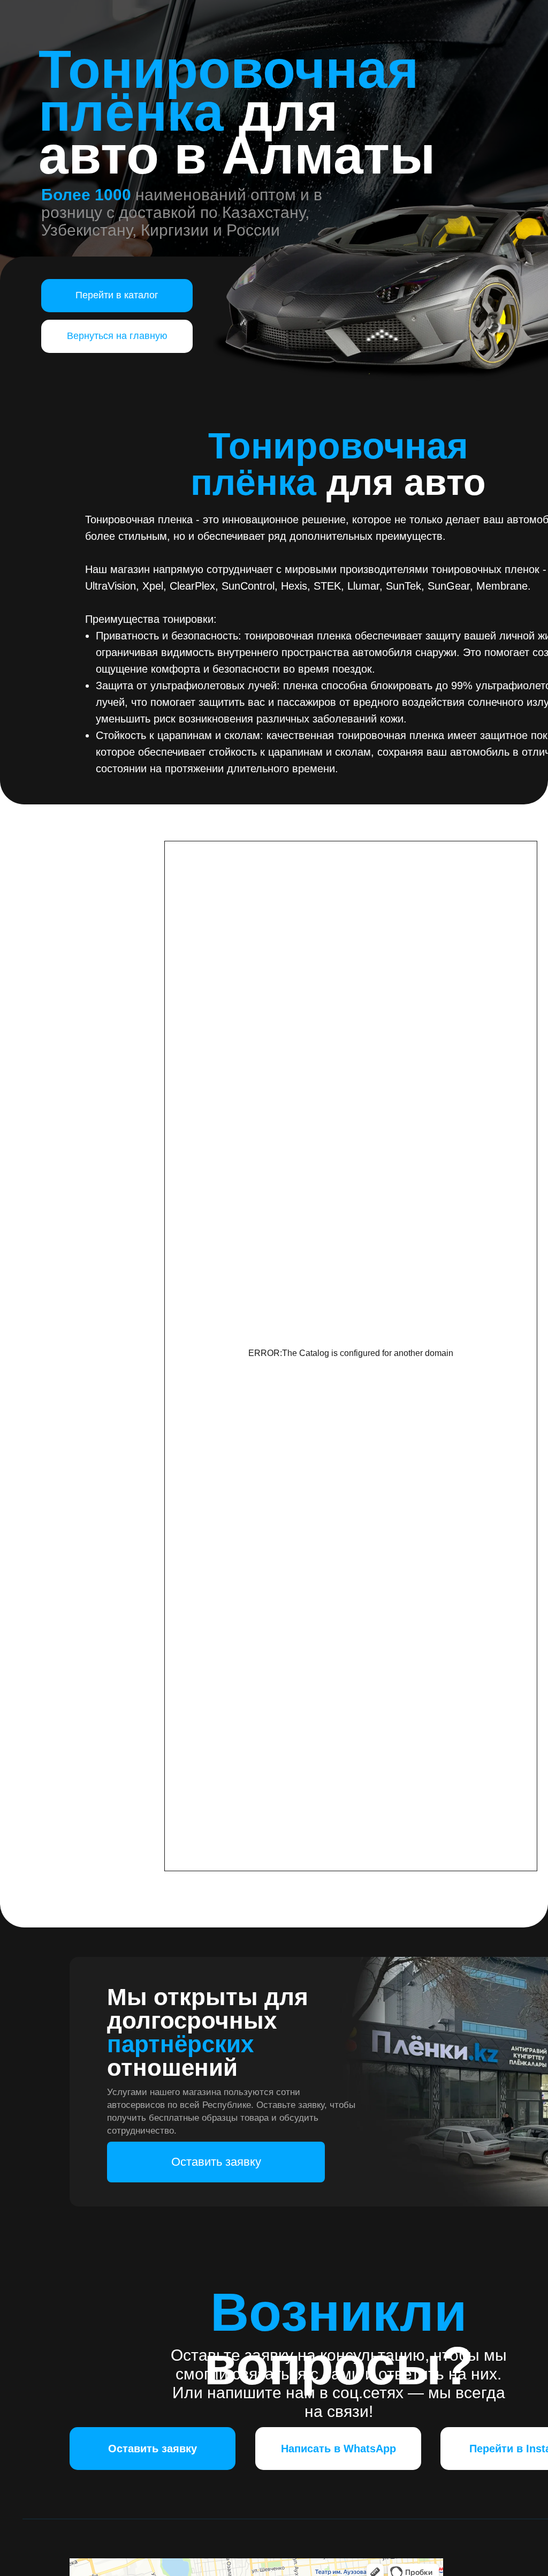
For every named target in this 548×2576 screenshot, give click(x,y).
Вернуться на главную (117, 336)
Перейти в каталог (117, 295)
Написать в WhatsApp (338, 2449)
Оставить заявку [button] (216, 2162)
